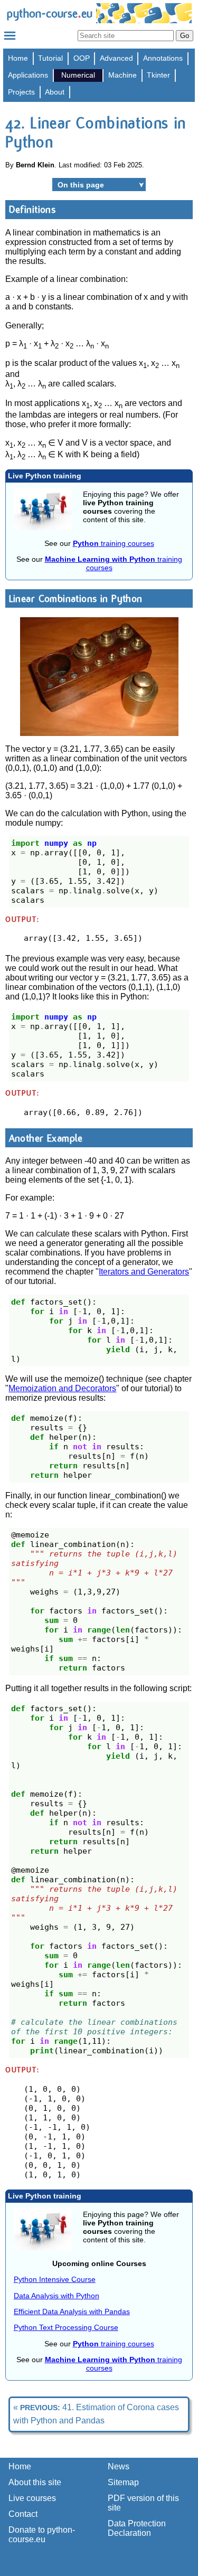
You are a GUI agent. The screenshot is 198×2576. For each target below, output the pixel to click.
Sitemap (123, 2482)
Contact (23, 2514)
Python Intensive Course (55, 2279)
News (119, 2466)
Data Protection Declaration (137, 2528)
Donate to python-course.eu (42, 2535)
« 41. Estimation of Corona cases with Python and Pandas (96, 2414)
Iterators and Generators (144, 1272)
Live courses (32, 2498)
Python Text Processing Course (66, 2327)
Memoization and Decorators (62, 1388)
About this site (35, 2482)
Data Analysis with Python (56, 2296)
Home (18, 58)
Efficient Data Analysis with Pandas (72, 2311)
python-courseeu (49, 13)
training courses (114, 543)
